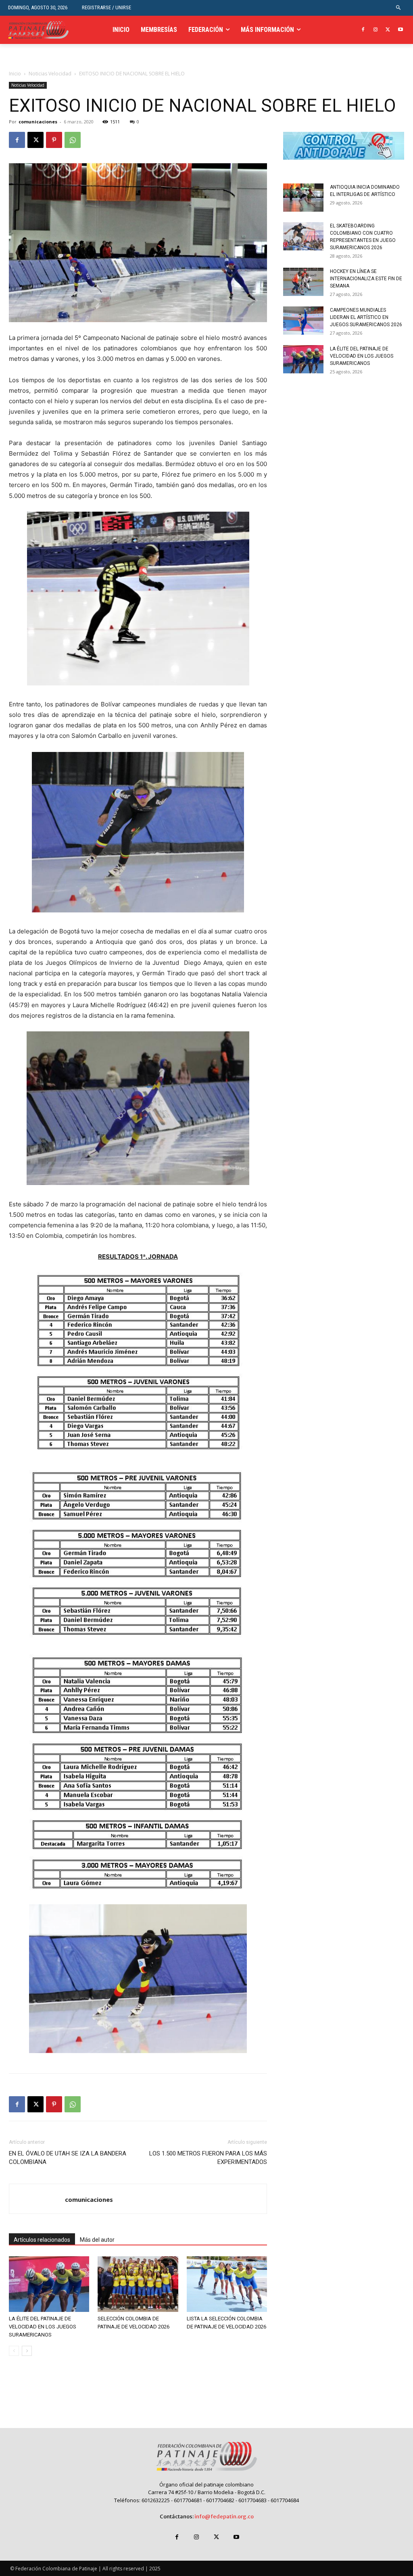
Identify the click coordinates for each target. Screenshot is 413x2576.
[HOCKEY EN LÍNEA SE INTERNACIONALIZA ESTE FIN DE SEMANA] (303, 282)
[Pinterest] (54, 140)
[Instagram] (376, 30)
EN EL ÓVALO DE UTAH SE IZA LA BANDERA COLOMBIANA (68, 2158)
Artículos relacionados (42, 2240)
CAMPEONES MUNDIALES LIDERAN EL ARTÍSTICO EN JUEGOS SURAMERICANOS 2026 (366, 317)
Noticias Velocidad (50, 74)
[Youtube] (400, 30)
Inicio (15, 74)
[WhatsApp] (73, 140)
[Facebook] (363, 30)
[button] (399, 8)
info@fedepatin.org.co (224, 2517)
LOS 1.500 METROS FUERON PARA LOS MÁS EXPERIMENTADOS (208, 2158)
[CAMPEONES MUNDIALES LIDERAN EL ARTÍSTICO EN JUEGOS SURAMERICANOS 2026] (303, 321)
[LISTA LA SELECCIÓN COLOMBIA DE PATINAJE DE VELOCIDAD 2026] (227, 2284)
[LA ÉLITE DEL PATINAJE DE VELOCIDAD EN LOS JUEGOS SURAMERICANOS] (49, 2284)
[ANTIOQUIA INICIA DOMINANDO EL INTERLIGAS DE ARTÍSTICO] (303, 198)
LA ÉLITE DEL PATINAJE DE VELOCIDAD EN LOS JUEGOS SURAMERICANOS (43, 2327)
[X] (388, 30)
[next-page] (27, 2351)
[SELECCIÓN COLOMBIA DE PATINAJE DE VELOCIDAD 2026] (138, 2284)
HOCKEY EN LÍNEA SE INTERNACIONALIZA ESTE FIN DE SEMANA (366, 279)
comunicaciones (38, 122)
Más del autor (97, 2240)
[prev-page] (14, 2351)
